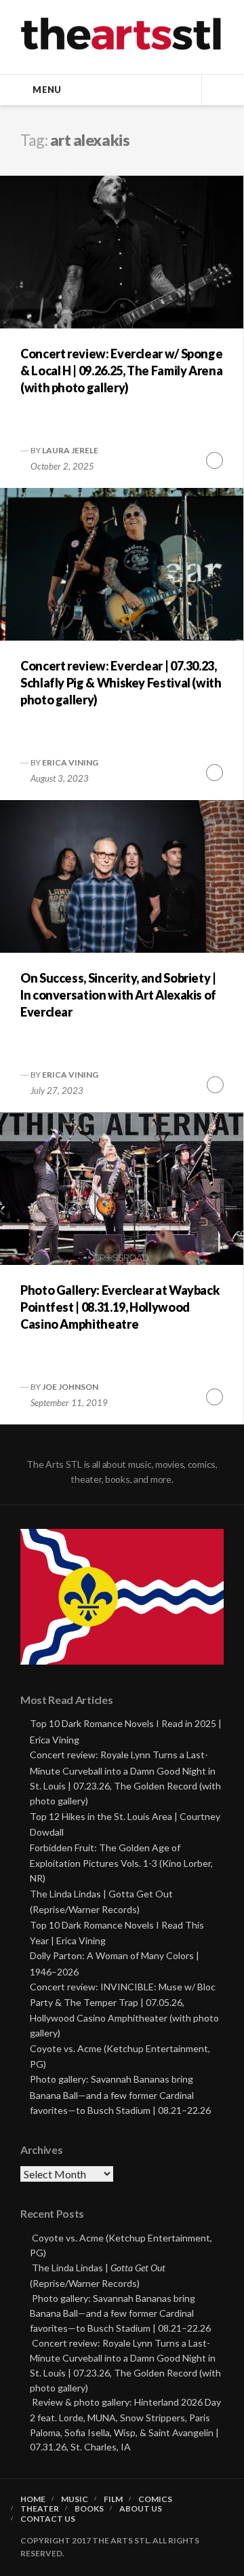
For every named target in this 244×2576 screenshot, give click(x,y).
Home (33, 2499)
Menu (47, 90)
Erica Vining (70, 762)
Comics (155, 2499)
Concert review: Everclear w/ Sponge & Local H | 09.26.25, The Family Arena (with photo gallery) (121, 371)
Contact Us (48, 2519)
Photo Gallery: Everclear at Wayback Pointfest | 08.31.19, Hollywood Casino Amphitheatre (120, 1307)
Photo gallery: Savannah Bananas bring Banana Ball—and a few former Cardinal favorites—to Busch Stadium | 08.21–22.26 (120, 2095)
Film (113, 2499)
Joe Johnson (70, 1387)
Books (89, 2509)
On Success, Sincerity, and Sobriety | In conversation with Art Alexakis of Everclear (118, 995)
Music (75, 2499)
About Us (141, 2509)
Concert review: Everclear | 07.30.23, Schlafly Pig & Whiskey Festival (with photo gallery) (121, 683)
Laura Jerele (70, 450)
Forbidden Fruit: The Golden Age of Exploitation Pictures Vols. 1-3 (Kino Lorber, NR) (121, 1863)
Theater (40, 2509)
